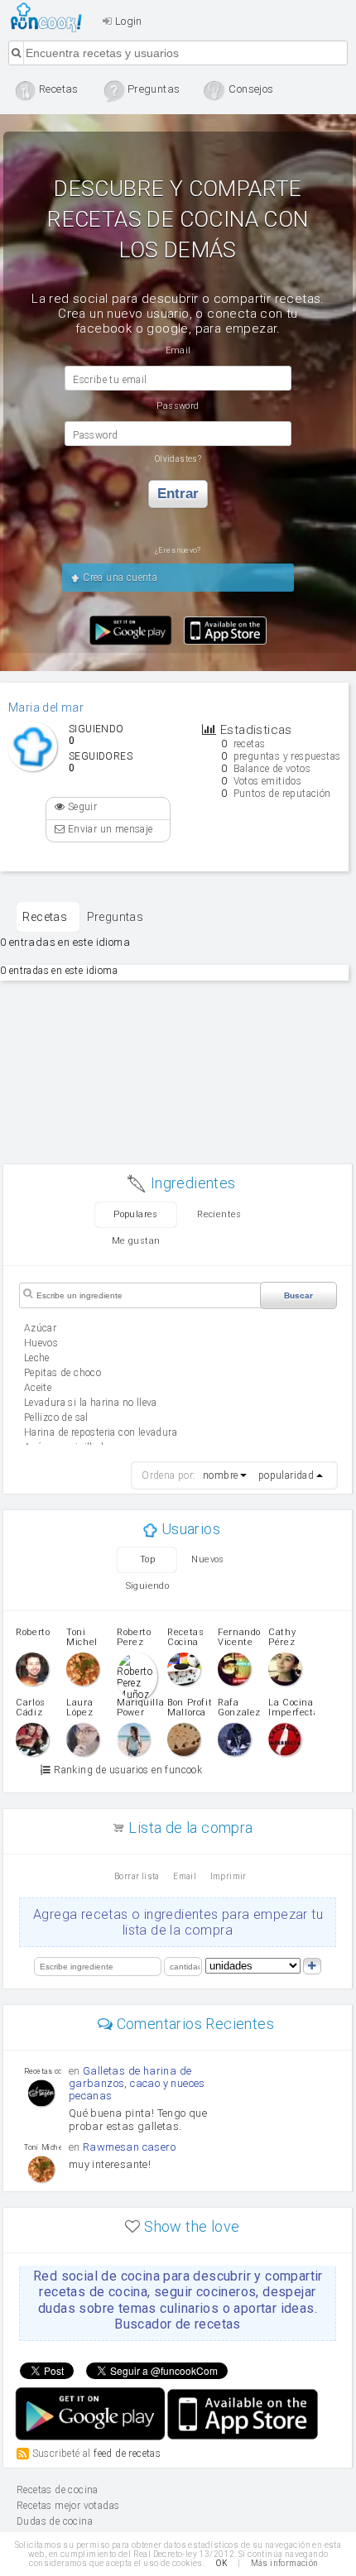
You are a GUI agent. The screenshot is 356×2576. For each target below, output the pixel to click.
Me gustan (136, 1241)
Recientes (219, 1214)
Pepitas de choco (63, 1373)
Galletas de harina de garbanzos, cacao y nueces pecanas (137, 2083)
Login (127, 21)
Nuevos (207, 1559)
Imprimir (229, 1876)
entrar (178, 494)
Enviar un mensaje (108, 829)
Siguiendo (148, 1586)
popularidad (286, 1475)
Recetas (45, 917)
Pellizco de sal (56, 1418)
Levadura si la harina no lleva (91, 1403)
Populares (136, 1214)
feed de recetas (127, 2454)
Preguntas (115, 917)
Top (147, 1559)
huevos (41, 1343)
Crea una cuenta (119, 578)
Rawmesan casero (129, 2147)
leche (37, 1358)
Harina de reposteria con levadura (101, 1432)
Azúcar (40, 1328)
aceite (38, 1388)
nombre (220, 1475)
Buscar (298, 1295)
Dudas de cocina (55, 2521)
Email (185, 1876)
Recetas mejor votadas (68, 2506)
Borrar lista (137, 1876)
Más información (285, 2563)
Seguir (81, 807)
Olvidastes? (178, 459)
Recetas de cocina (51, 17)
